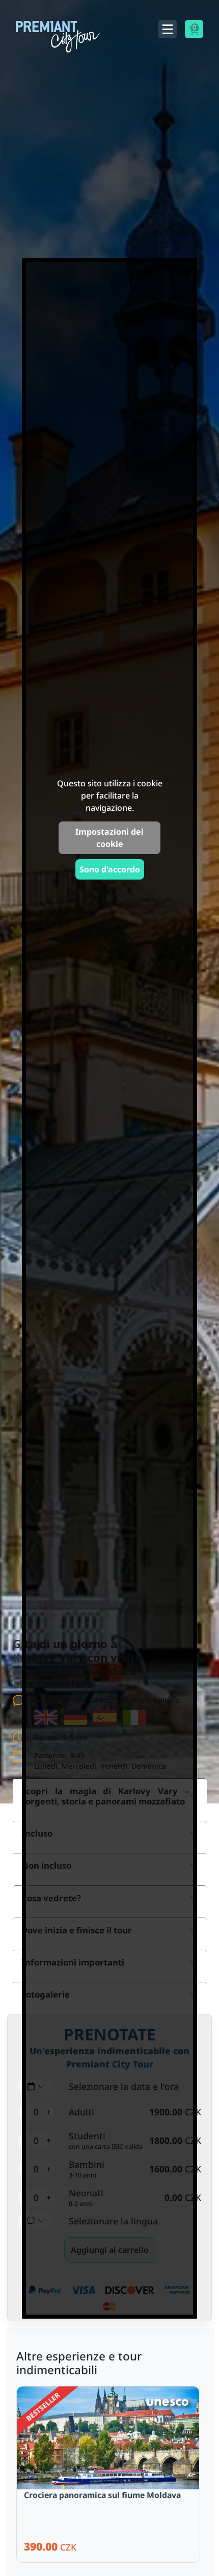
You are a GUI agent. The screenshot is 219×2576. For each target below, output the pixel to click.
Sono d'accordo (110, 869)
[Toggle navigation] (168, 29)
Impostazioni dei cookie (109, 838)
